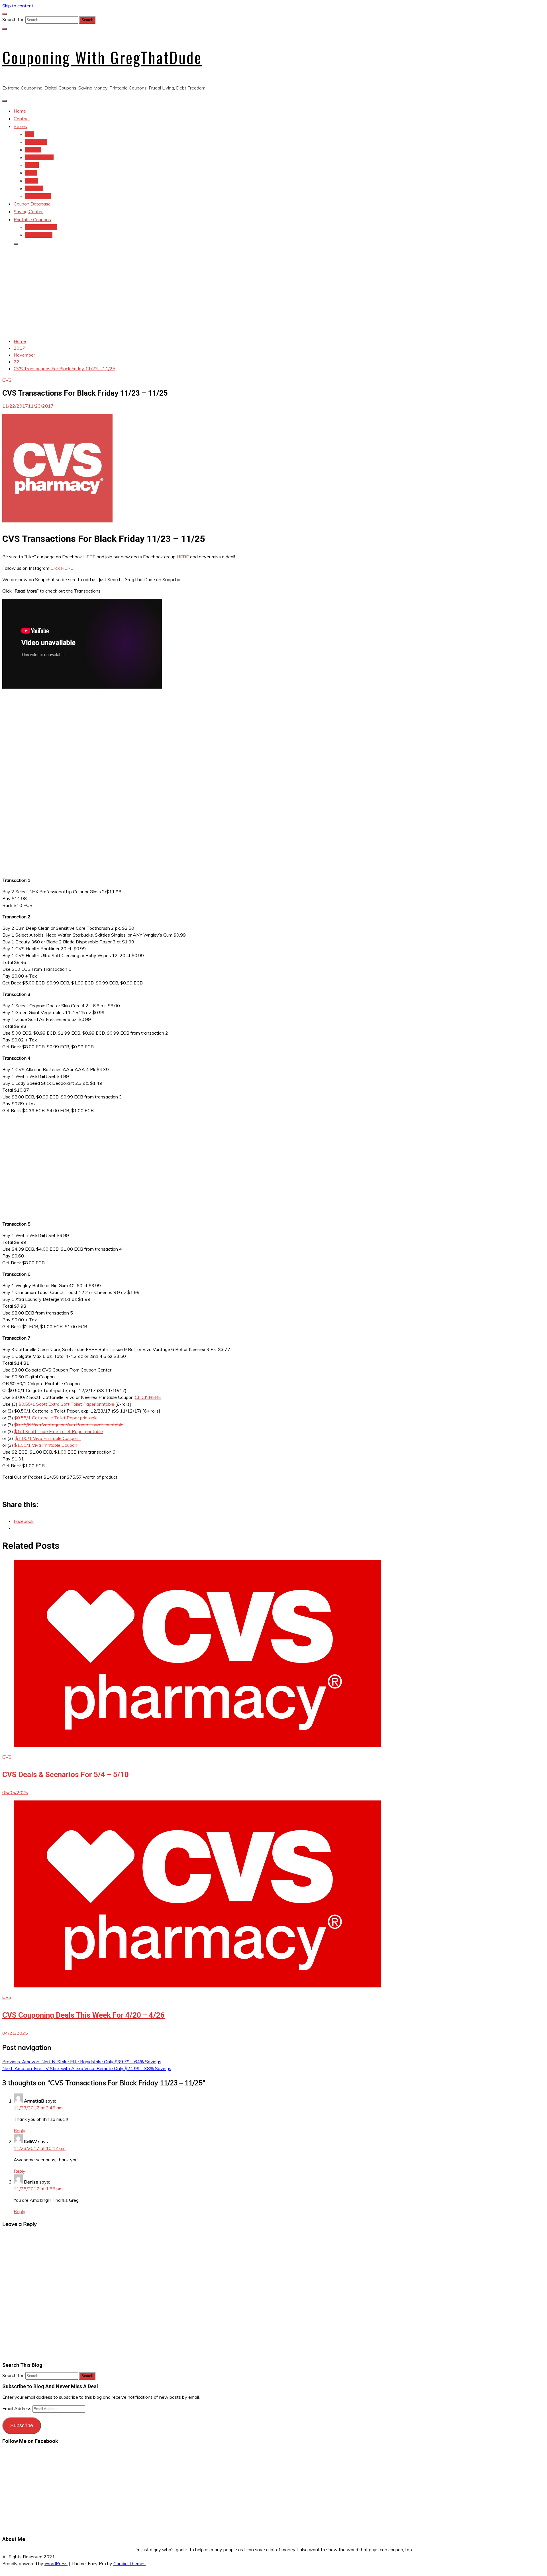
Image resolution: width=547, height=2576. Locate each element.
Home (20, 111)
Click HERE (62, 568)
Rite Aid (33, 150)
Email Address (17, 2408)
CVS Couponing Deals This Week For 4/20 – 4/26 (83, 2015)
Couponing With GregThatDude (102, 57)
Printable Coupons (32, 219)
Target (32, 165)
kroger (31, 181)
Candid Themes (129, 2563)
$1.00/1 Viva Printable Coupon (48, 1438)
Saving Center (28, 211)
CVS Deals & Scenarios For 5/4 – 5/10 (66, 1775)
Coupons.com (39, 235)
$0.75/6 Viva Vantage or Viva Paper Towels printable (69, 1425)
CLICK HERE (148, 1397)
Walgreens (36, 142)
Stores (20, 126)
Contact (22, 119)
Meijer (31, 173)
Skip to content (18, 6)
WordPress (56, 2563)
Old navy (34, 188)
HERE (89, 557)
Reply (20, 2131)
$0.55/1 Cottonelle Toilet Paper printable (56, 1418)
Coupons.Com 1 (41, 227)
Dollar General (39, 157)
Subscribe (22, 2426)
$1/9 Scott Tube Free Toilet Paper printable (59, 1431)
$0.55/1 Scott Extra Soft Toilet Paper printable (66, 1404)
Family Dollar (38, 196)
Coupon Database (32, 204)
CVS (30, 134)
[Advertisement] (273, 290)
